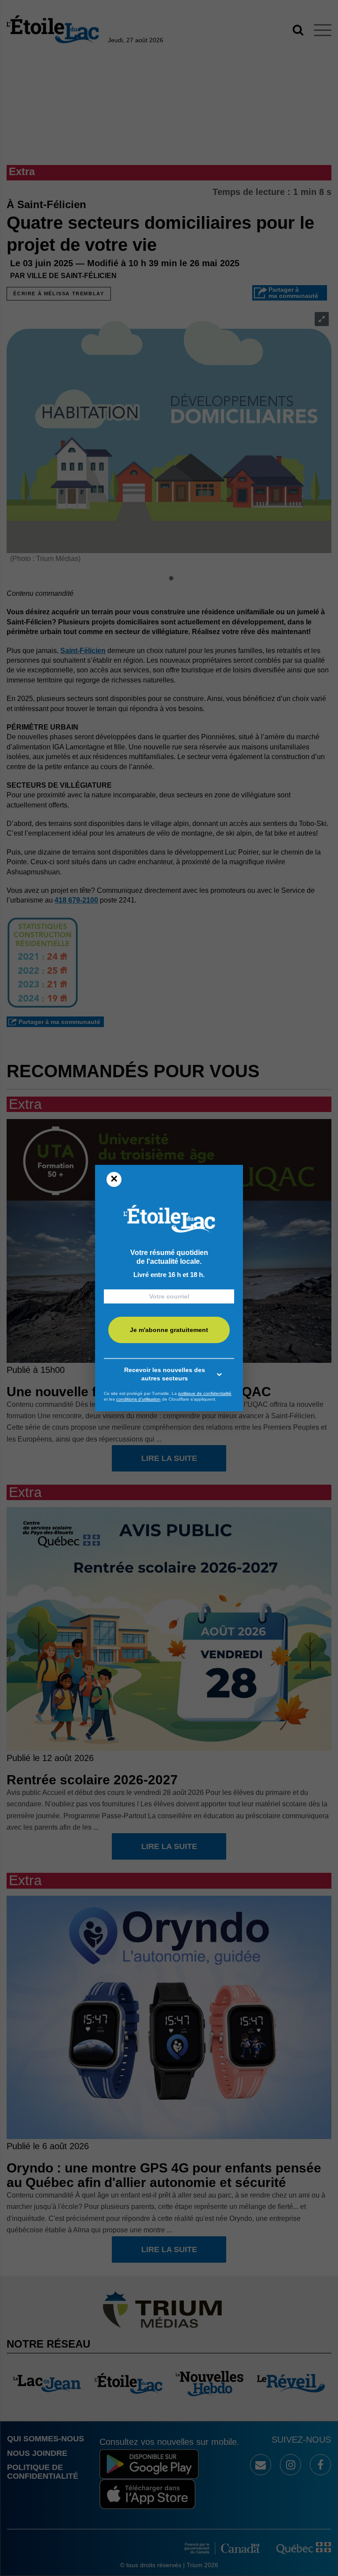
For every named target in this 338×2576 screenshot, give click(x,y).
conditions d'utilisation (138, 1399)
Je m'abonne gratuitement (169, 1330)
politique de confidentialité (205, 1393)
